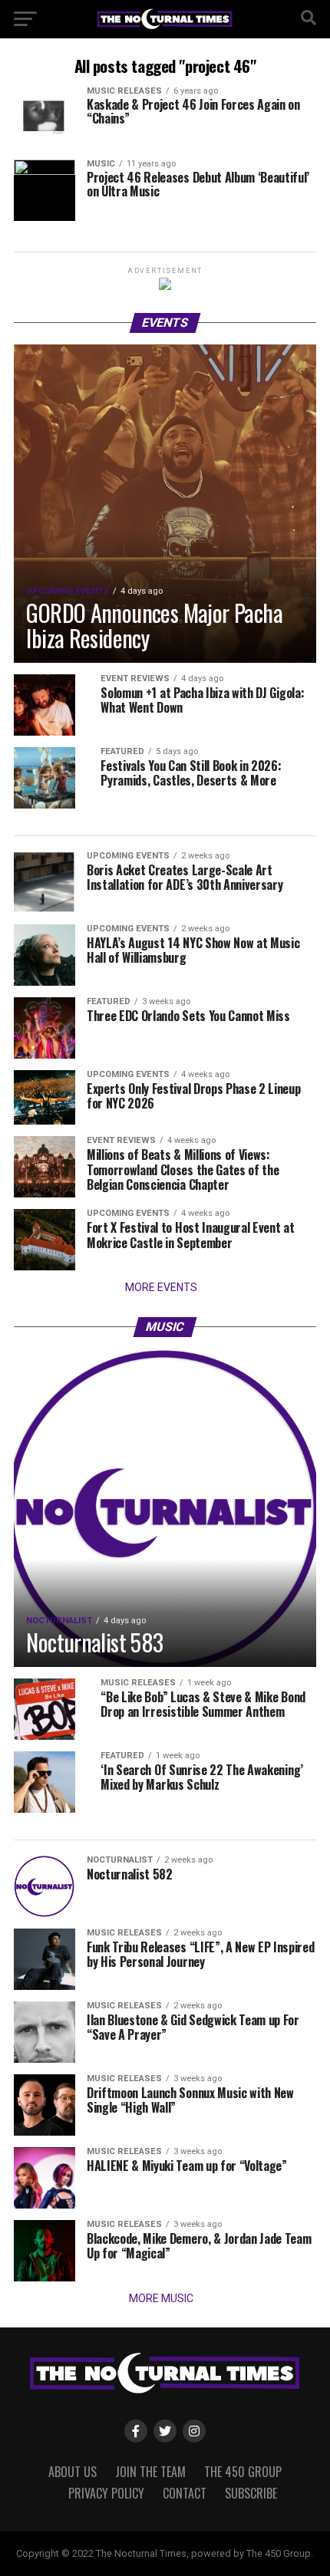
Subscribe (251, 2493)
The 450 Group (243, 2472)
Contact (185, 2493)
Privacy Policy (106, 2493)
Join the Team (150, 2472)
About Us (73, 2472)
